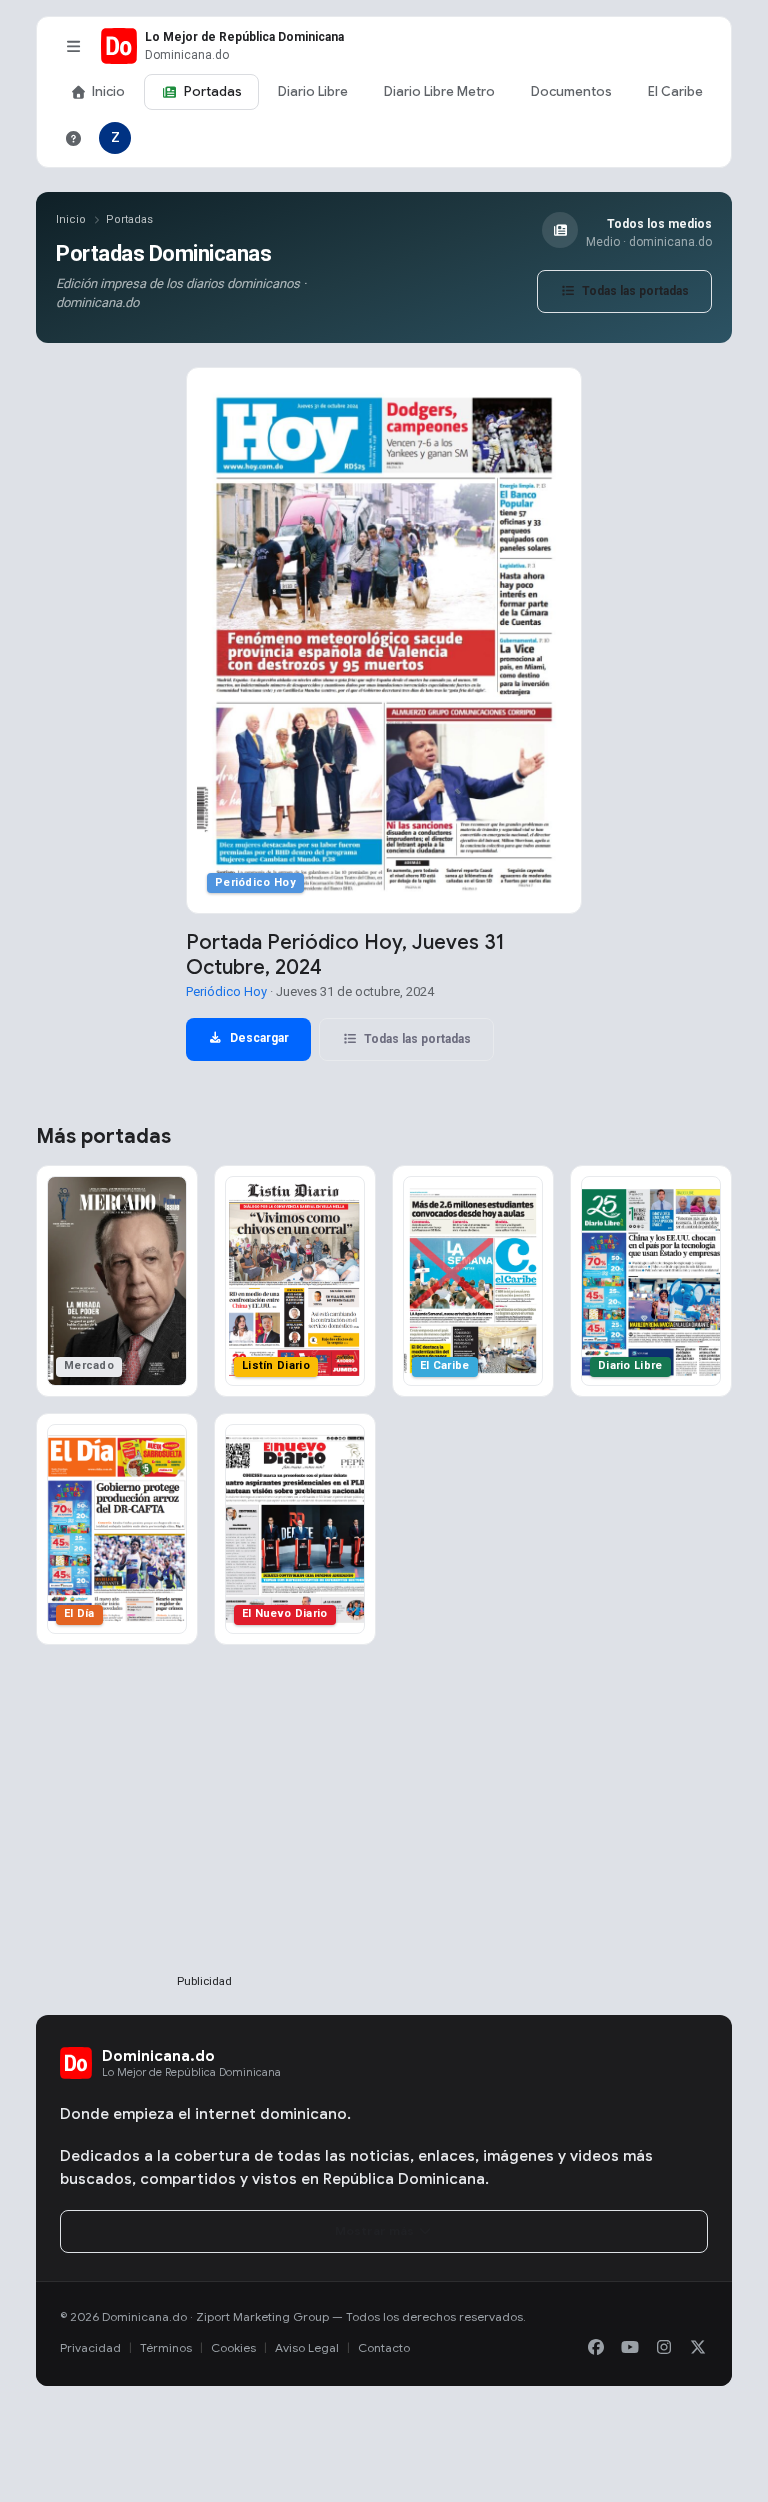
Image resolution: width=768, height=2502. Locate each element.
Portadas (213, 91)
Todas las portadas (634, 291)
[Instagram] (664, 2348)
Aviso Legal (307, 2347)
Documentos (571, 91)
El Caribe (675, 91)
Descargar (258, 1038)
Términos (166, 2347)
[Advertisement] (204, 1842)
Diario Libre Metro (439, 91)
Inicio (108, 91)
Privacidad (90, 2347)
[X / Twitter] (698, 2348)
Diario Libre (313, 91)
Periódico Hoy (226, 991)
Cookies (233, 2347)
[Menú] (73, 46)
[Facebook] (596, 2348)
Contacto (384, 2347)
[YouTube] (630, 2348)
